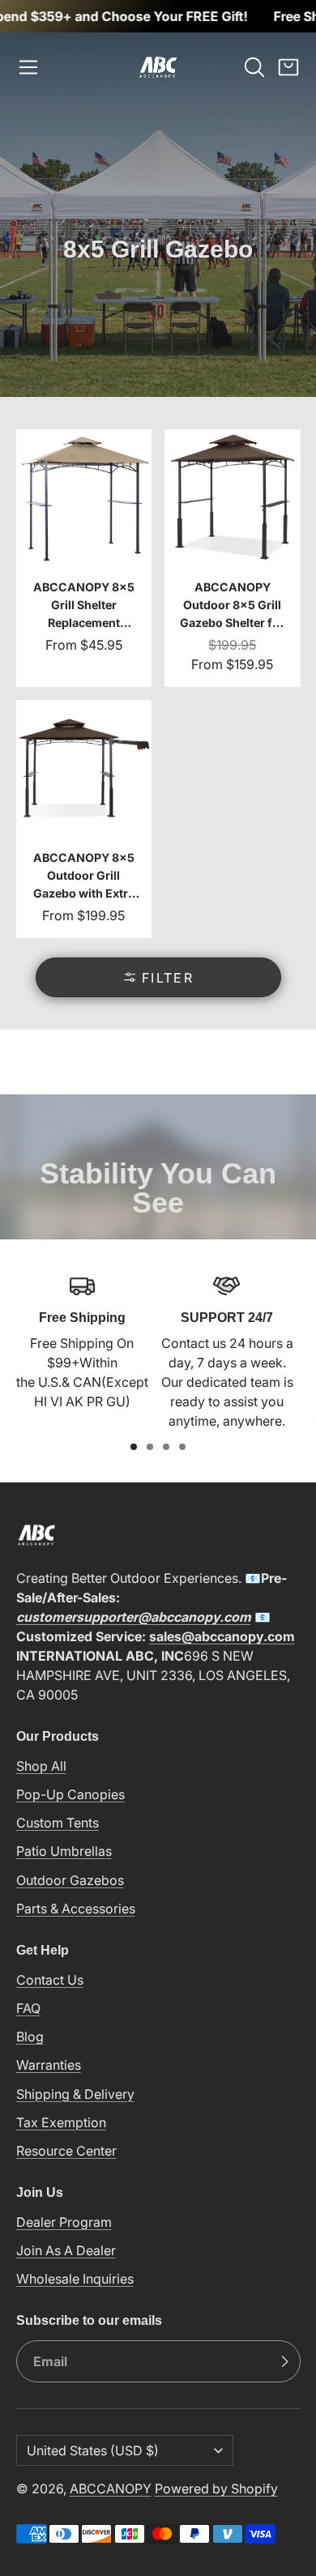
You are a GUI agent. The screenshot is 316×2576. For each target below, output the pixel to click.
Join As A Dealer (66, 2250)
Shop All (41, 1766)
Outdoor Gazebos (70, 1880)
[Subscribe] (284, 2361)
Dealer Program (64, 2222)
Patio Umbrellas (64, 1851)
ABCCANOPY (111, 2489)
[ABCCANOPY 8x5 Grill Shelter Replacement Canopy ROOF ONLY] (84, 558)
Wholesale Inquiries (75, 2279)
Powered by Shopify (216, 2489)
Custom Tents (58, 1823)
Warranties (49, 2065)
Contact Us (50, 1980)
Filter (168, 978)
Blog (30, 2036)
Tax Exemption (61, 2122)
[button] (28, 67)
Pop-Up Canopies (70, 1794)
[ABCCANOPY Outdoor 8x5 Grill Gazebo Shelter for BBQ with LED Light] (233, 558)
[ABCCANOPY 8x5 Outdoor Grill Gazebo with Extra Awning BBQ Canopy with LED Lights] (84, 819)
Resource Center (66, 2151)
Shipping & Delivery (75, 2094)
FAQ (28, 2008)
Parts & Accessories (76, 1909)
